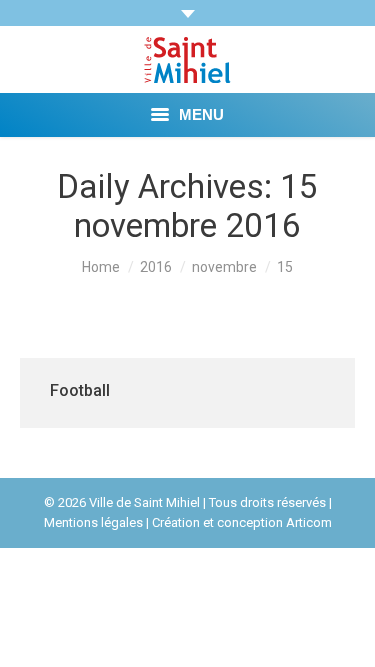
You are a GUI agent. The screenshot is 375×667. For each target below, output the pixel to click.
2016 (156, 267)
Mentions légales (93, 522)
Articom (309, 522)
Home (101, 267)
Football (80, 390)
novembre (224, 267)
